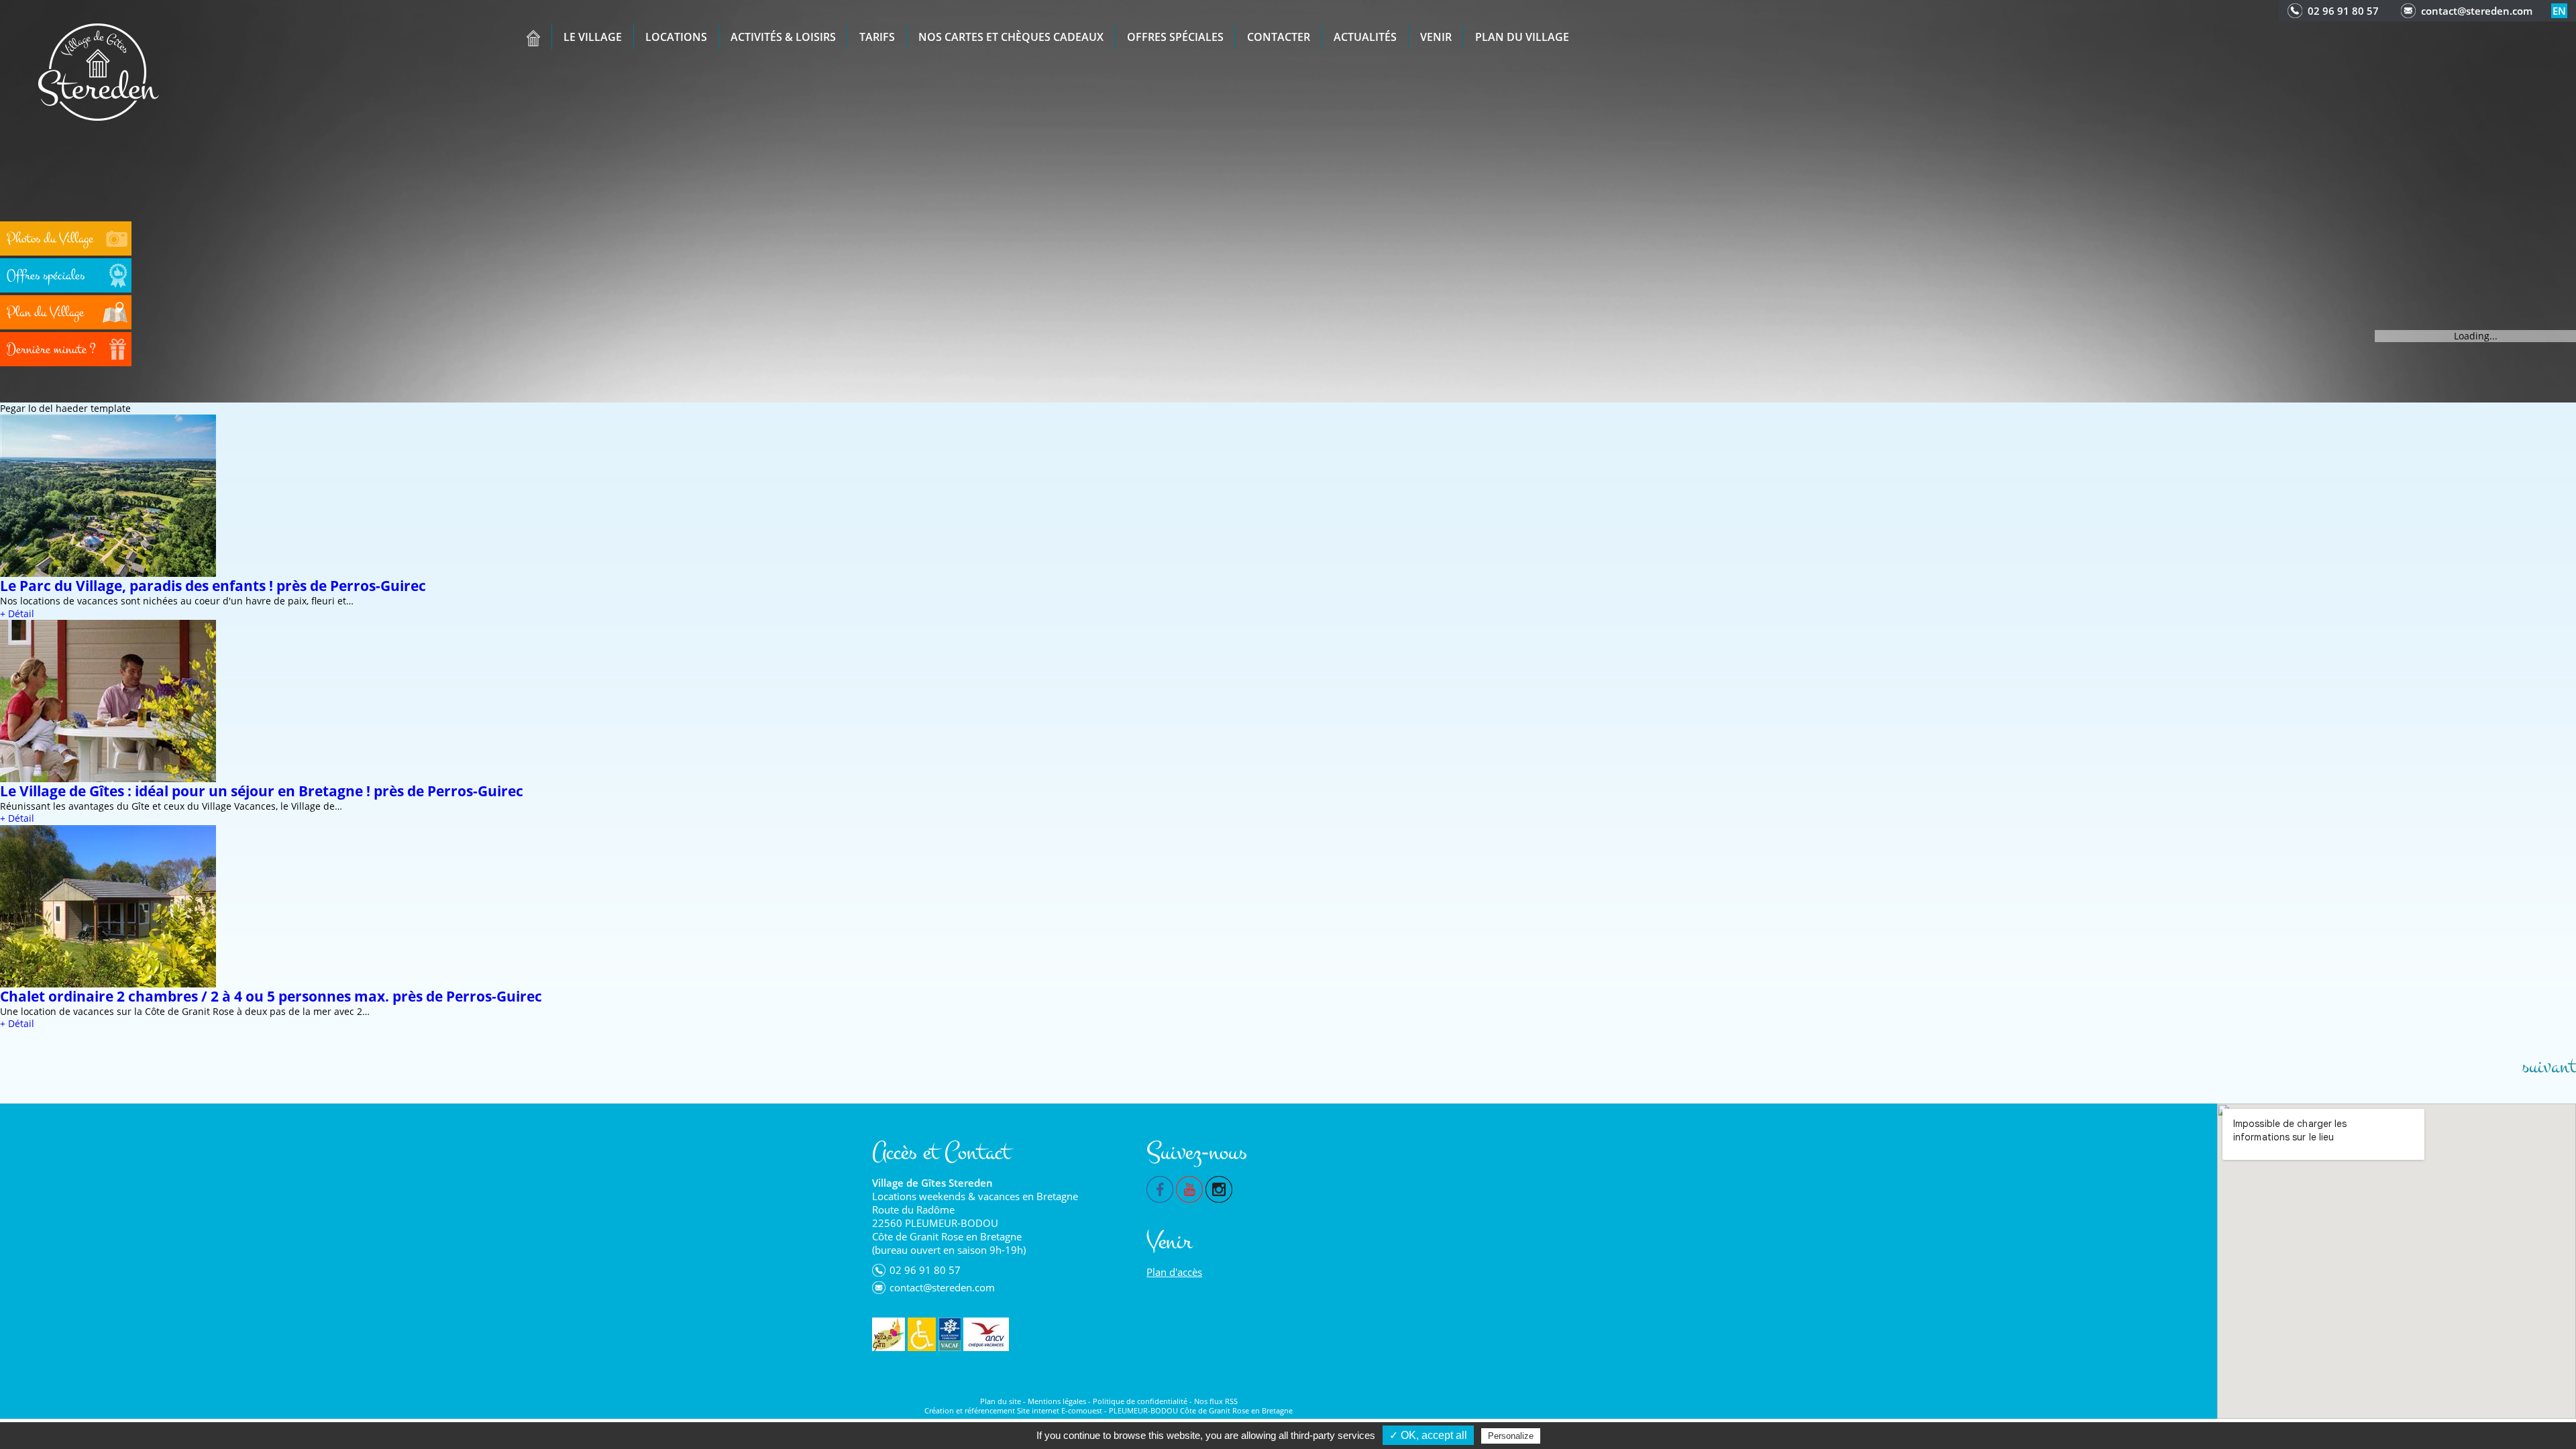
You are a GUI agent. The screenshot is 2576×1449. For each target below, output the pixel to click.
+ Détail (17, 613)
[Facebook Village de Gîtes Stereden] (1160, 1188)
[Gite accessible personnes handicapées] (922, 1334)
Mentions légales (1057, 1401)
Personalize (1511, 1436)
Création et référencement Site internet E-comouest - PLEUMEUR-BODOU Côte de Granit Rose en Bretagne (1109, 1410)
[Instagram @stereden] (1219, 1188)
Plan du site (1001, 1401)
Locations (676, 37)
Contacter (1279, 37)
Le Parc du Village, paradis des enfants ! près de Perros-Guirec (213, 586)
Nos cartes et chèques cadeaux (1011, 37)
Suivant (2549, 1067)
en (2559, 11)
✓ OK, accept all (1428, 1435)
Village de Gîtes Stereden (932, 1183)
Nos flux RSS (1216, 1401)
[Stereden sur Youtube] (1189, 1188)
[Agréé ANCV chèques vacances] (986, 1334)
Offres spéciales (1175, 37)
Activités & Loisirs (783, 37)
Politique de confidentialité (1140, 1401)
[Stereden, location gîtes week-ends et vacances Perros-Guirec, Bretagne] (99, 71)
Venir (1436, 37)
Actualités (1365, 37)
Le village (593, 37)
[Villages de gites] (889, 1334)
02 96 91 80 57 (2343, 11)
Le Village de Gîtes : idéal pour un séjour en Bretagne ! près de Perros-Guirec (262, 791)
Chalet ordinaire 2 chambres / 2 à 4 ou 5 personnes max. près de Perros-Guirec (271, 996)
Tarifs (877, 37)
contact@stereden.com (2477, 11)
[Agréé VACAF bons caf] (950, 1334)
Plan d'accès (1174, 1272)
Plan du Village (1522, 37)
